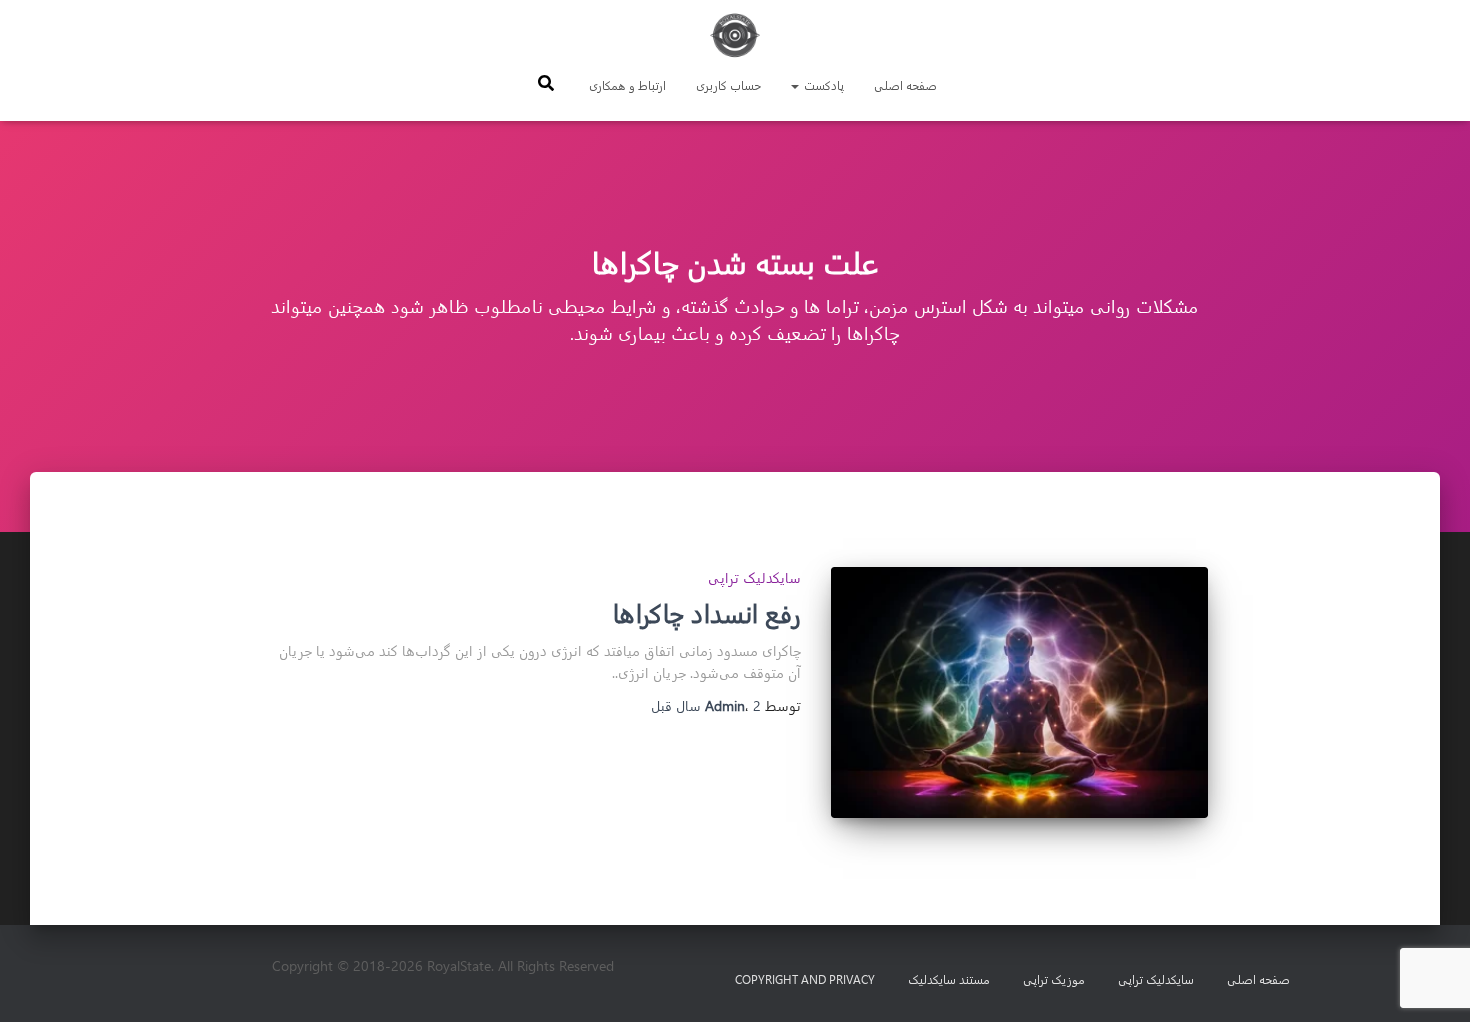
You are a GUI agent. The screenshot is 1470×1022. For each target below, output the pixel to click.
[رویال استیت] (735, 35)
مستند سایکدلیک (949, 979)
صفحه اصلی (905, 85)
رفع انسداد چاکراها (707, 612)
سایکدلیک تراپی (754, 577)
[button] (796, 85)
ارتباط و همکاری (627, 85)
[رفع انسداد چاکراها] (1019, 692)
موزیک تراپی (1054, 979)
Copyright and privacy (805, 979)
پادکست (822, 85)
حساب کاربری (728, 85)
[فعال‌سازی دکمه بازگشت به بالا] (40, 982)
